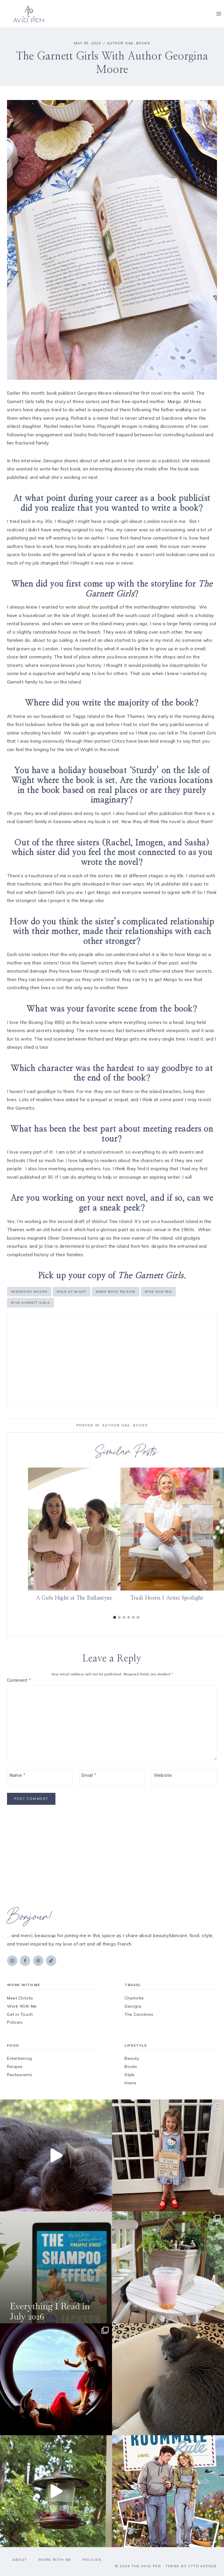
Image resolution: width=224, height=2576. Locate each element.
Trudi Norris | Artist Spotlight (167, 1598)
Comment (19, 1680)
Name (17, 1775)
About (20, 2560)
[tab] (115, 1617)
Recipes (15, 2067)
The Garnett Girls (30, 1303)
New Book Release (116, 1292)
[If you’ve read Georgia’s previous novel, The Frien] (168, 2491)
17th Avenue (203, 2566)
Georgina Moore (29, 1292)
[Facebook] (25, 1961)
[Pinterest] (38, 1961)
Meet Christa (20, 1998)
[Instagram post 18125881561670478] (168, 2379)
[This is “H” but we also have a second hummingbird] (56, 2491)
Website (163, 1775)
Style (130, 2075)
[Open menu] (219, 14)
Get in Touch (20, 2014)
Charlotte (134, 1998)
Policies (15, 2022)
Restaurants (20, 2075)
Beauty (132, 2058)
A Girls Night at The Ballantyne (74, 1598)
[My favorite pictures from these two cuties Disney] (56, 2379)
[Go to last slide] (34, 1540)
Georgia (133, 2006)
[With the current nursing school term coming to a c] (56, 2267)
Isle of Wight (72, 1292)
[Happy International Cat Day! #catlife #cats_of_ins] (56, 2155)
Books (143, 43)
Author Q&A (120, 43)
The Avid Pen (158, 1292)
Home (130, 2083)
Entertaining (20, 2058)
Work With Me (22, 2006)
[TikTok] (51, 1961)
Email (89, 1775)
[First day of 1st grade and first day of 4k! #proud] (168, 2155)
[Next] (218, 1540)
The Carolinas (139, 2014)
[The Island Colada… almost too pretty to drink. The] (168, 2267)
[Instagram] (12, 1961)
